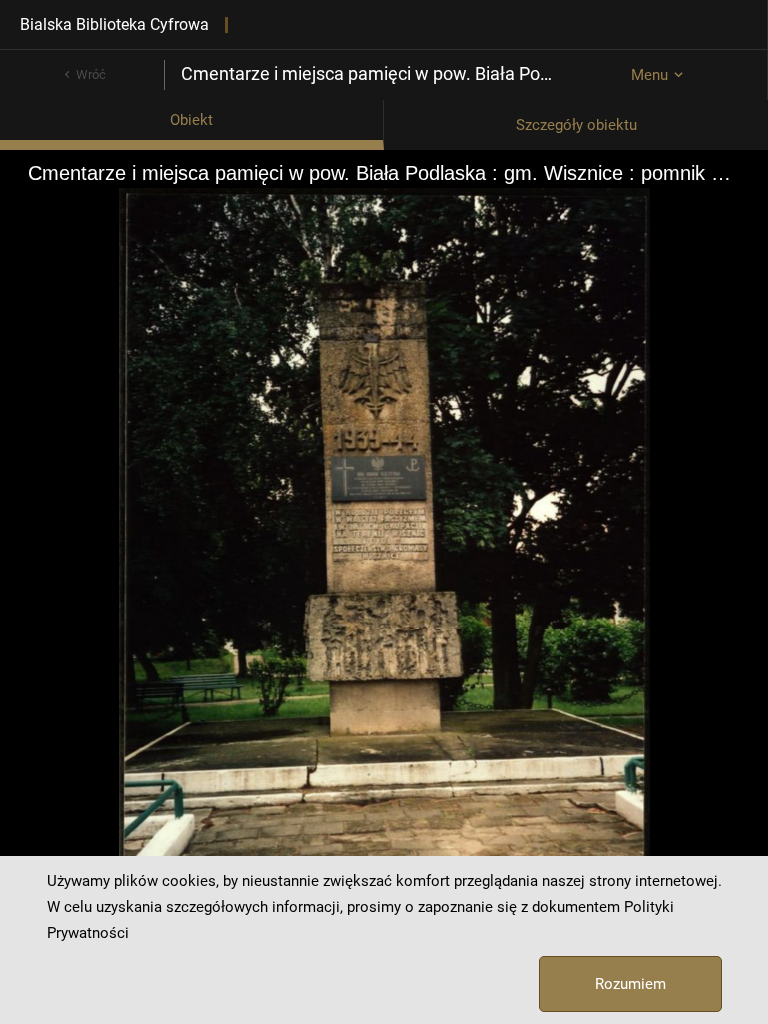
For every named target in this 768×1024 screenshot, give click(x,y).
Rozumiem (630, 984)
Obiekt (191, 120)
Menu (649, 75)
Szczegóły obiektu (576, 125)
